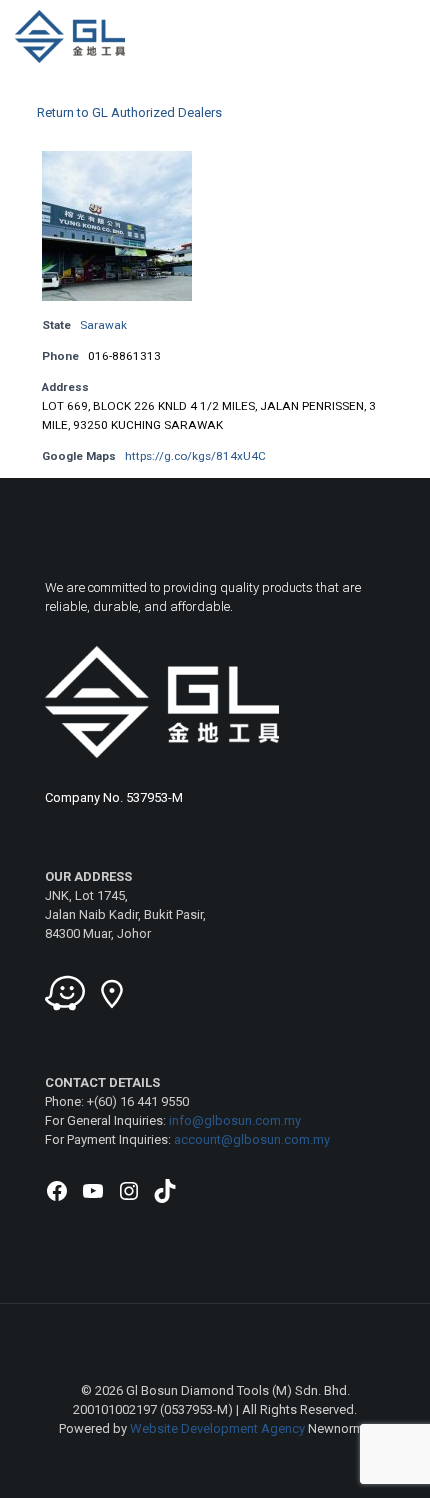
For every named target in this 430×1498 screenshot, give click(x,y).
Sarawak (103, 325)
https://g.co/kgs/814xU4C (195, 456)
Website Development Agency (217, 1428)
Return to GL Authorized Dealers (129, 112)
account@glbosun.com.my (252, 1139)
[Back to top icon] (215, 1345)
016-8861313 (124, 356)
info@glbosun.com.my (235, 1120)
